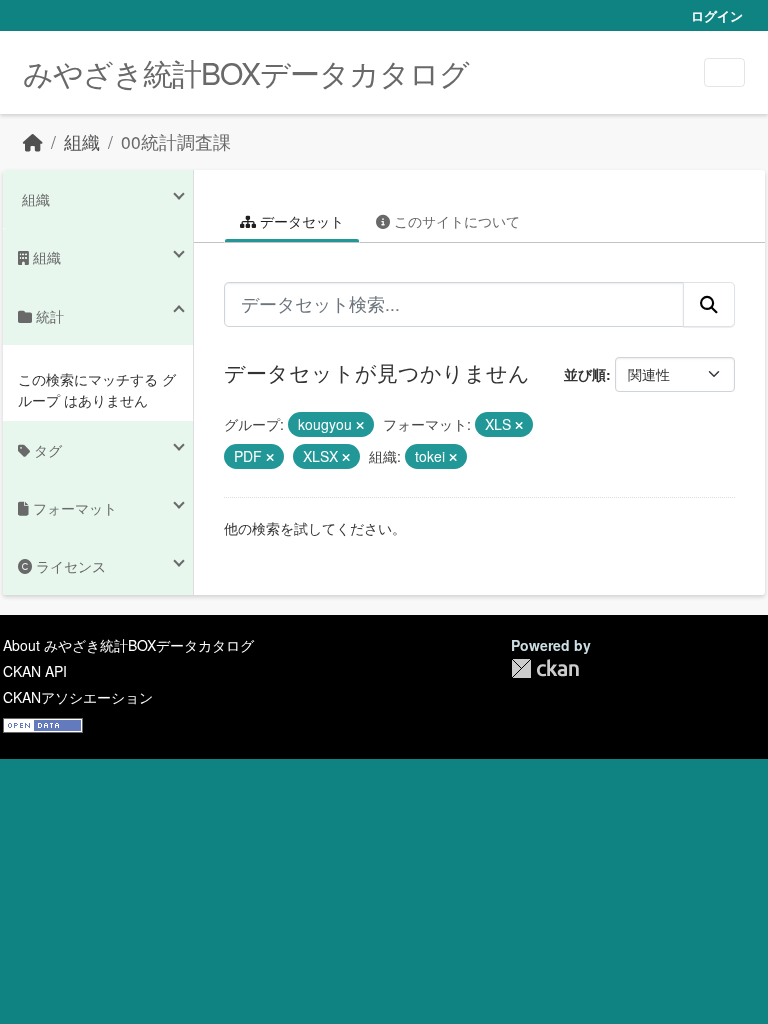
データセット (300, 221)
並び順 (585, 374)
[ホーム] (33, 141)
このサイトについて (455, 221)
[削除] (360, 425)
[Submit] (709, 304)
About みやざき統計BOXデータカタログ (128, 645)
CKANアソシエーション (78, 697)
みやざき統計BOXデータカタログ (246, 72)
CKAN (545, 668)
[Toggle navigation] (724, 72)
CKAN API (35, 671)
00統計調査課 (176, 141)
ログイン (717, 15)
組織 (82, 141)
